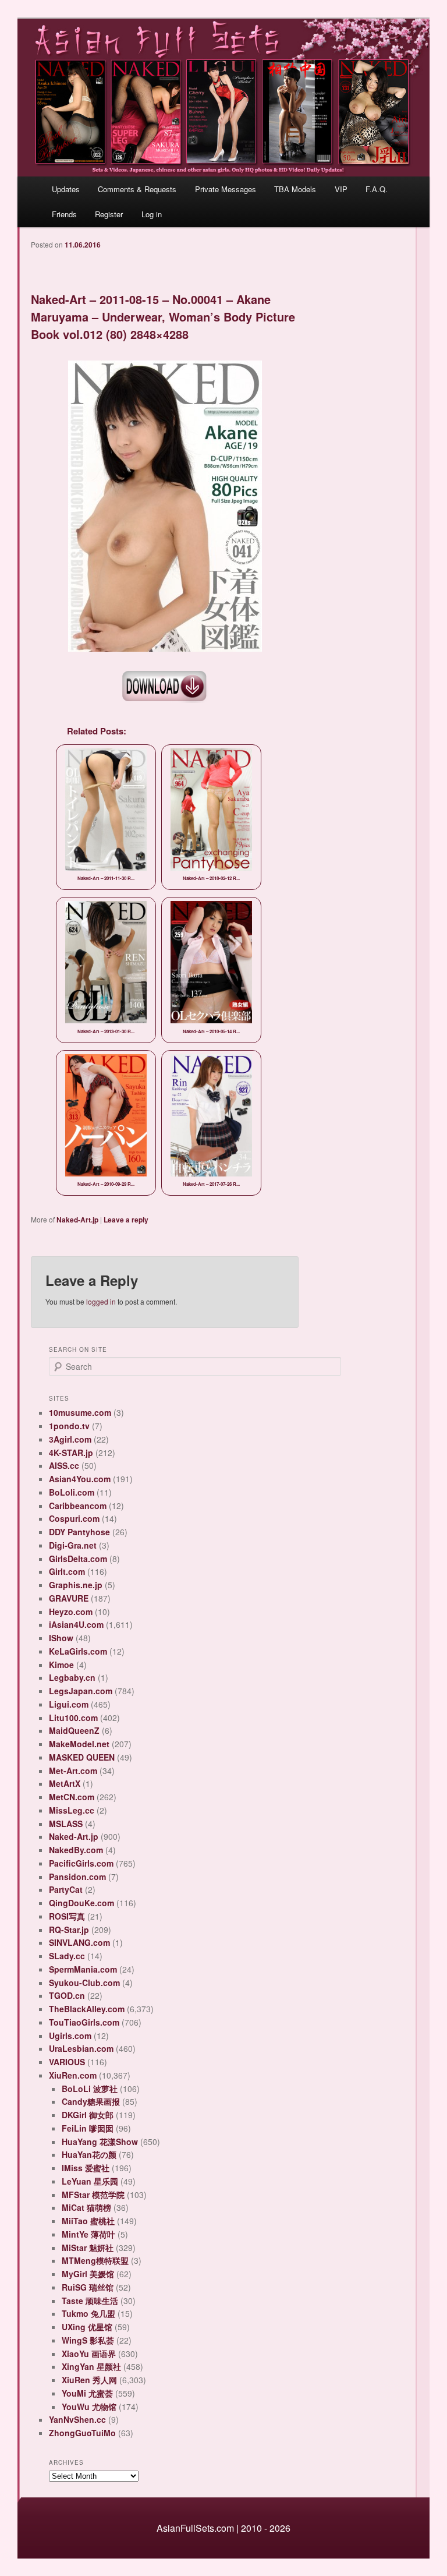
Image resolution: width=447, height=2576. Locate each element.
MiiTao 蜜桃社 (88, 2221)
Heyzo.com (71, 1612)
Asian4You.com (80, 1479)
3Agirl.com (70, 1439)
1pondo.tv (69, 1426)
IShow (61, 1638)
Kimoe (61, 1665)
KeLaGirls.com (78, 1651)
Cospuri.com (74, 1518)
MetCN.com (72, 1797)
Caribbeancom (78, 1506)
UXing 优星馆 (87, 2327)
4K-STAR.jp (71, 1453)
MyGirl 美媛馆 (88, 2274)
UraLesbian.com (81, 2048)
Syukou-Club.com (84, 1983)
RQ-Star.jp (69, 1930)
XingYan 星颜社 (91, 2366)
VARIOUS (67, 2062)
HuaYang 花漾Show (100, 2142)
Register (109, 214)
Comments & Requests (137, 189)
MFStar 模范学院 (93, 2195)
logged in (101, 1301)
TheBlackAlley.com (87, 2009)
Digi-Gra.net (73, 1545)
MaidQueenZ (74, 1730)
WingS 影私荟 (88, 2340)
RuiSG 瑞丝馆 (88, 2287)
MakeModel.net (79, 1744)
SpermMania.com (83, 1969)
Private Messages (226, 189)
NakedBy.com (76, 1850)
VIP (341, 189)
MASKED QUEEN (82, 1757)
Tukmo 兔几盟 (88, 2313)
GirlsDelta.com (78, 1559)
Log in (152, 214)
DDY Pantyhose (79, 1532)
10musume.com (80, 1412)
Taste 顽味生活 (90, 2301)
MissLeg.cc (72, 1810)
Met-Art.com (73, 1771)
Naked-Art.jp (77, 1220)
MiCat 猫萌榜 (86, 2207)
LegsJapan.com (81, 1691)
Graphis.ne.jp (76, 1585)
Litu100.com (73, 1718)
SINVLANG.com (79, 1942)
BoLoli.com (72, 1492)
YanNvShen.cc (77, 2419)
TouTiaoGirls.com (84, 2022)
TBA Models (295, 189)
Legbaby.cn (72, 1677)
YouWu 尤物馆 (89, 2407)
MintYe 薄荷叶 (88, 2234)
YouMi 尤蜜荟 (87, 2393)
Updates (66, 189)
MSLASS (66, 1824)
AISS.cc (64, 1465)
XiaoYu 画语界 (89, 2354)
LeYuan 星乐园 (90, 2181)
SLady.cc (67, 1956)
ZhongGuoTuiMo (82, 2433)
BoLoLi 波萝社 (90, 2089)
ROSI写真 (67, 1916)
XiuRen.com (73, 2075)
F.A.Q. (377, 189)
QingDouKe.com (81, 1903)
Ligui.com (69, 1704)
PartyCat (66, 1889)
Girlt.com (67, 1571)
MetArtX (65, 1783)
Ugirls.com (70, 2036)
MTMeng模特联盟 (95, 2260)
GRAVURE (69, 1598)
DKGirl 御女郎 (88, 2115)
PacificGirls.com (81, 1863)
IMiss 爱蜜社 (86, 2168)
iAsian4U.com (76, 1624)
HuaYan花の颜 (89, 2154)
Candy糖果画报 (91, 2101)
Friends (64, 214)
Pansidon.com (77, 1877)
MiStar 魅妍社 (88, 2248)
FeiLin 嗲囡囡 (88, 2128)
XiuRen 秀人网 (89, 2380)
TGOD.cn (67, 1995)
